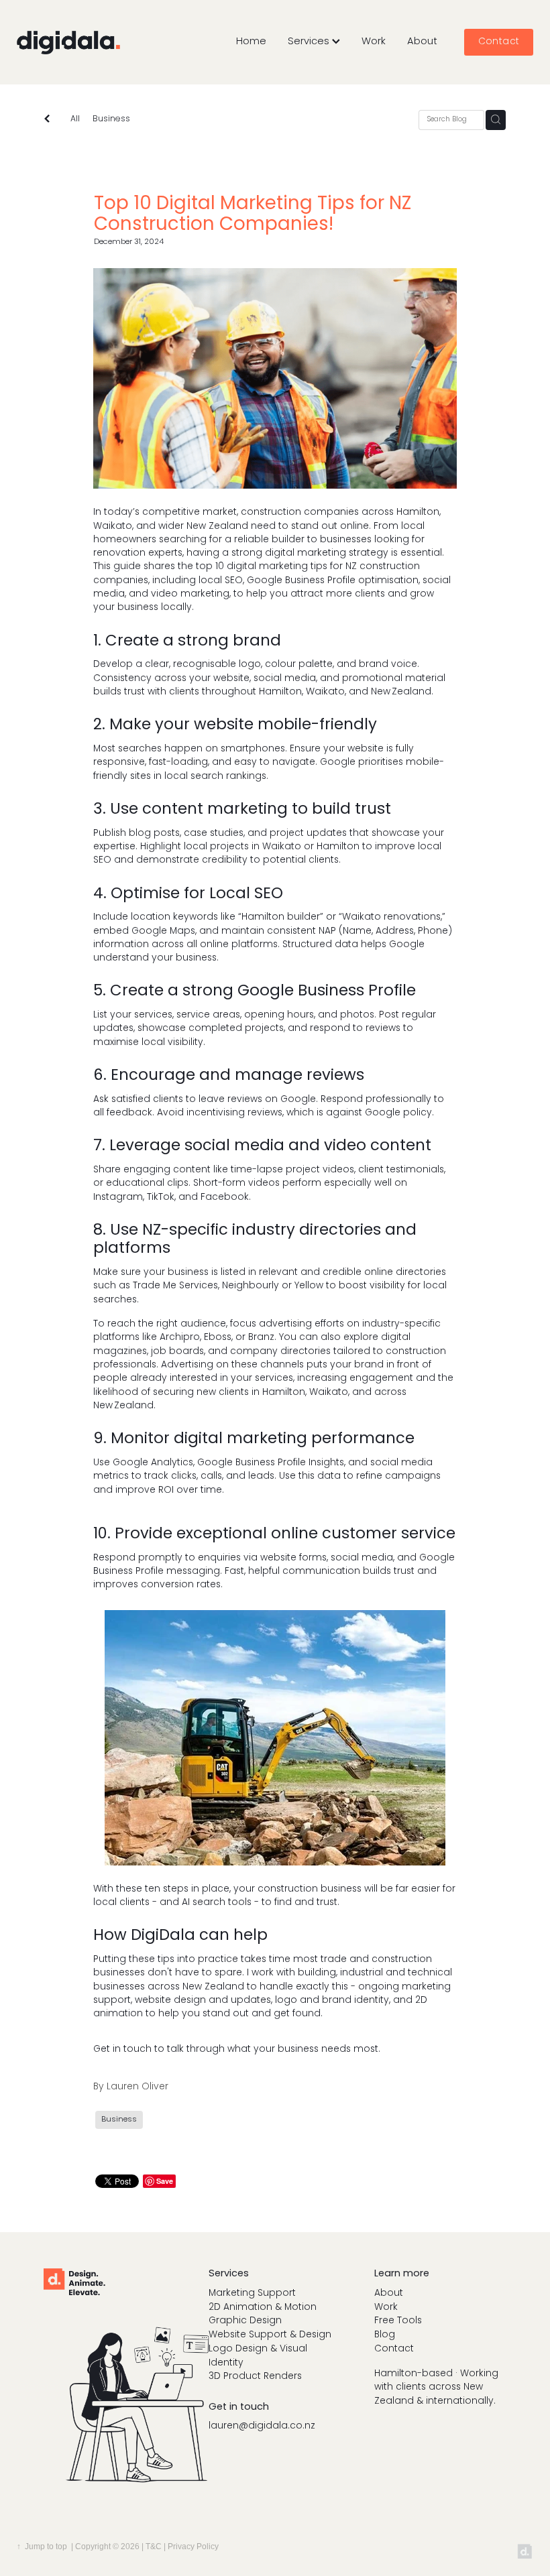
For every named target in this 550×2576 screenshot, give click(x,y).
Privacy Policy (193, 2547)
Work (374, 42)
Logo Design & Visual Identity (258, 2356)
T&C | (157, 2547)
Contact (499, 42)
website (366, 749)
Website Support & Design (270, 2335)
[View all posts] (47, 120)
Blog (385, 2335)
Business (111, 120)
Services (310, 42)
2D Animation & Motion (263, 2308)
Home (251, 42)
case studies (214, 834)
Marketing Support (252, 2293)
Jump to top (46, 2547)
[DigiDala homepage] (68, 42)
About (422, 42)
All (75, 119)
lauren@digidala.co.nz (262, 2426)
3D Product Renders (255, 2377)
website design (170, 2001)
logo (250, 665)
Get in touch (122, 2049)
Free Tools (398, 2321)
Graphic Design (245, 2321)
